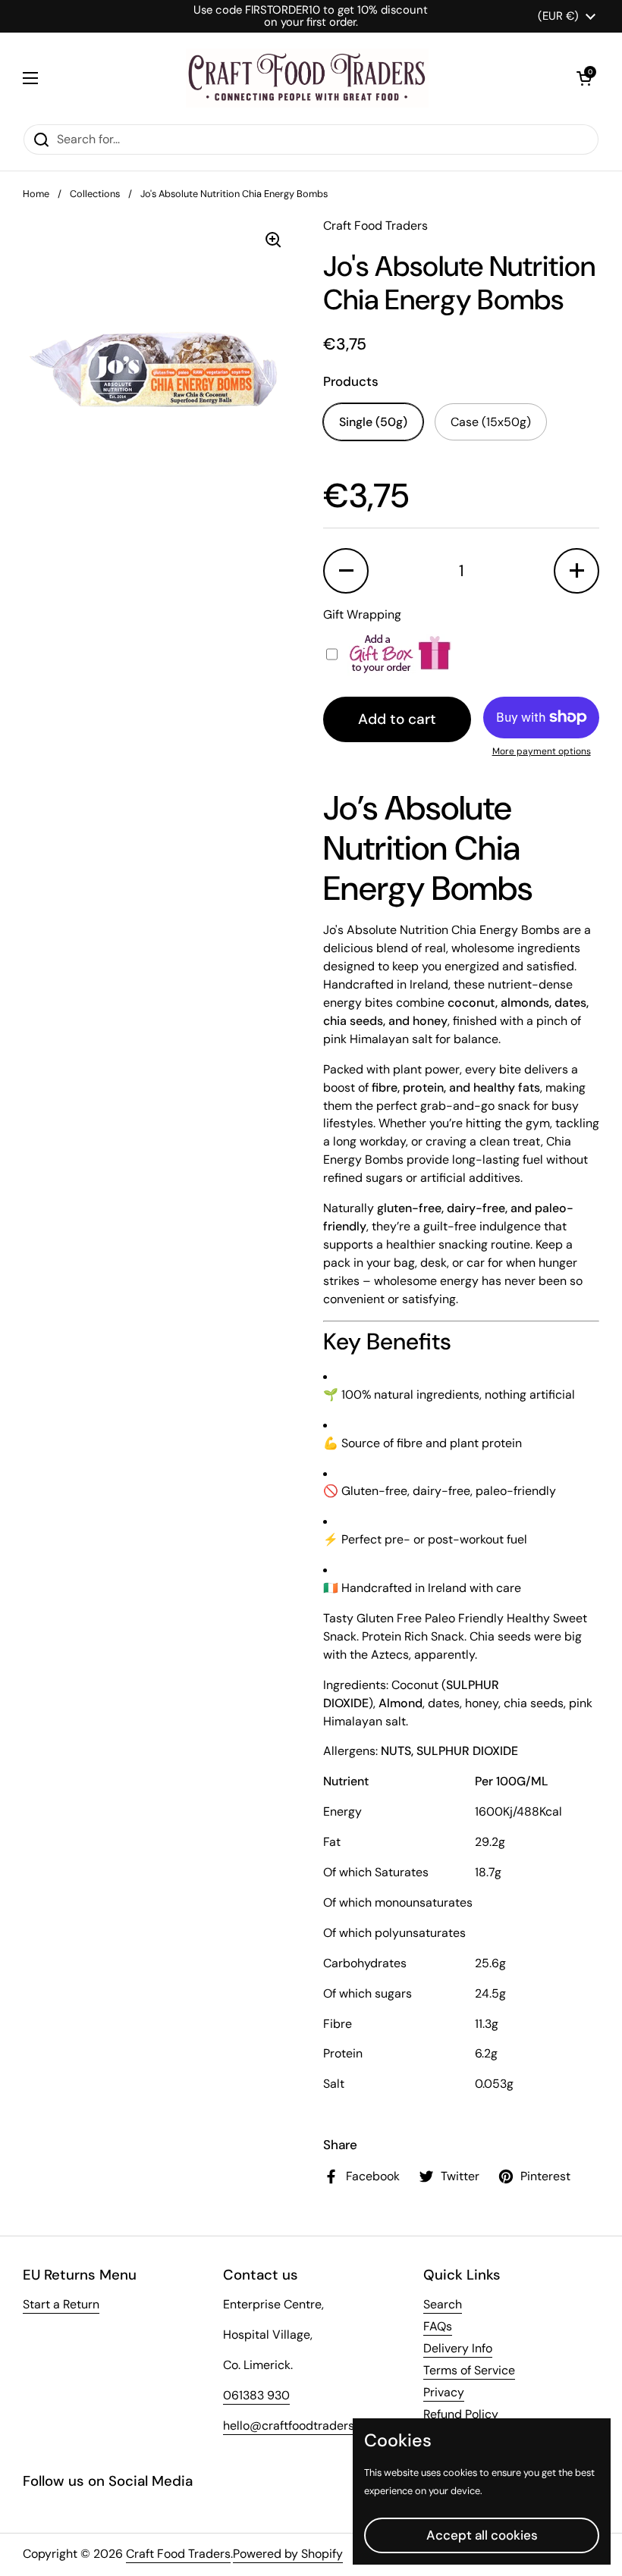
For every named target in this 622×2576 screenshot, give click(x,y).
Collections (95, 194)
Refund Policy (461, 2414)
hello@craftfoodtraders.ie (295, 2426)
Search (443, 2304)
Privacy (444, 2392)
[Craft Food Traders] (307, 78)
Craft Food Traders (178, 2554)
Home (36, 194)
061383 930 (256, 2395)
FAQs (438, 2326)
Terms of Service (469, 2370)
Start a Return (61, 2304)
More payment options (542, 751)
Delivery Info (458, 2348)
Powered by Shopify (288, 2554)
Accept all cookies (482, 2535)
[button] (584, 78)
